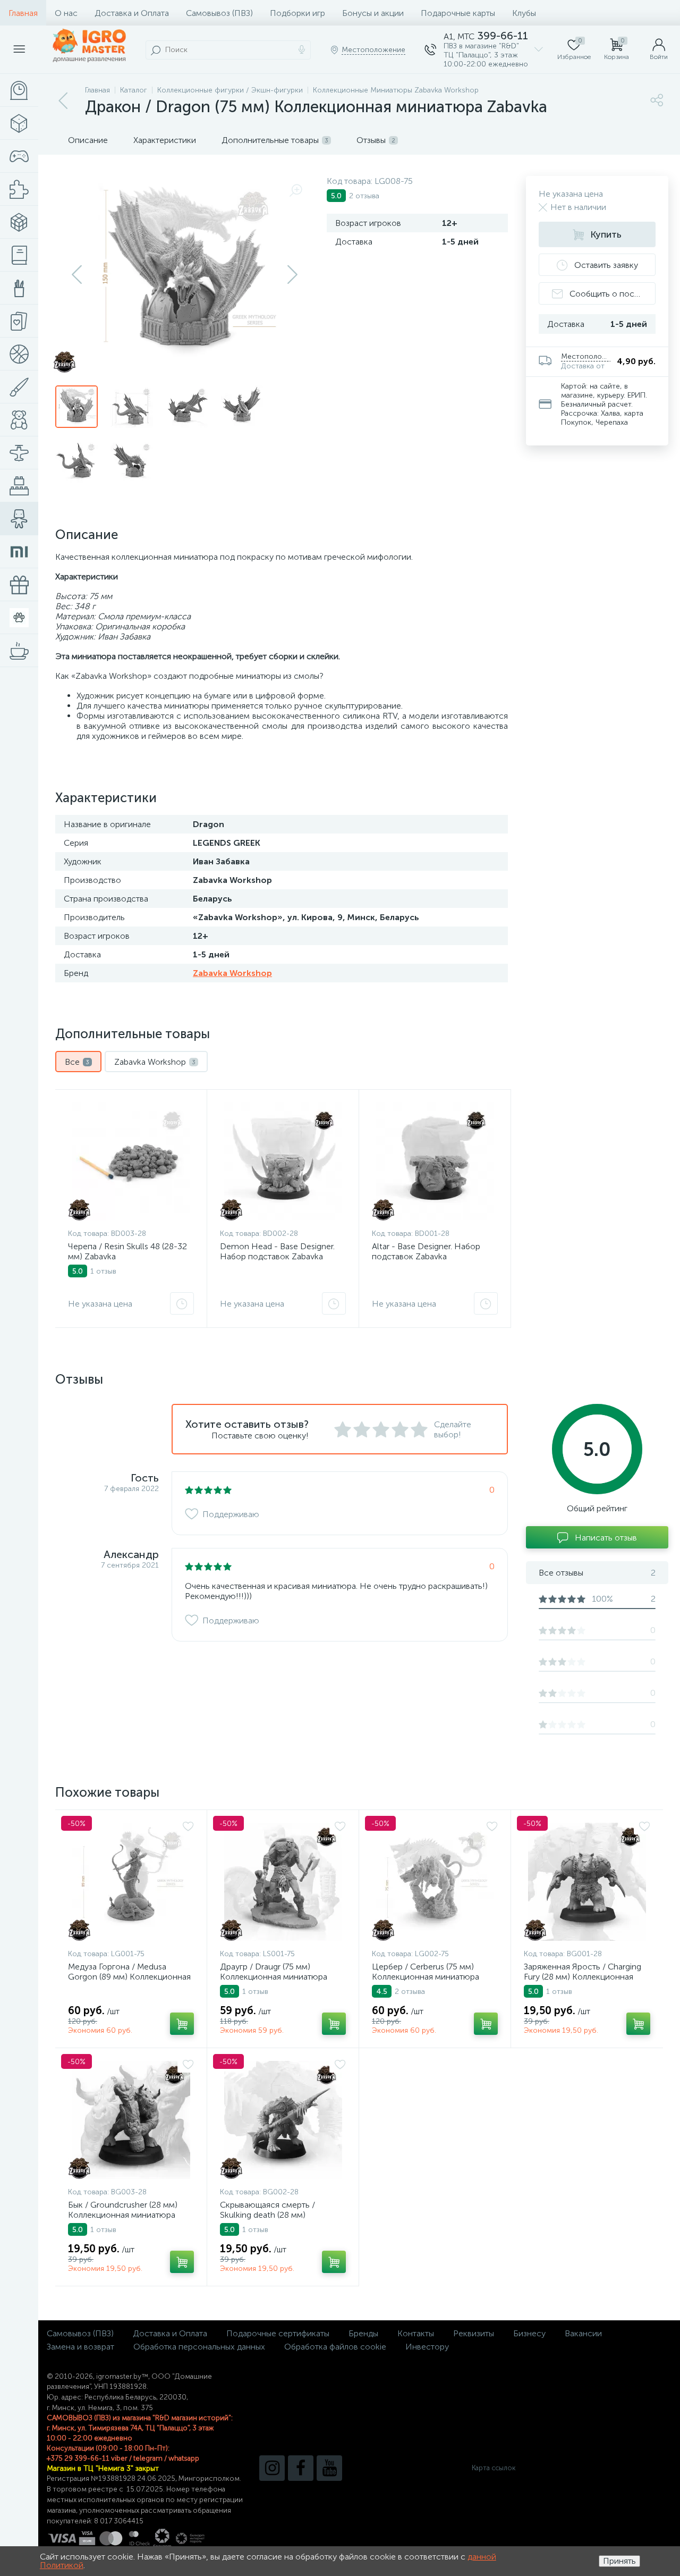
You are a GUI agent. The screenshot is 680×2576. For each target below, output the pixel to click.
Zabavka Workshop (232, 973)
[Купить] (182, 2024)
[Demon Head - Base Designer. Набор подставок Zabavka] (283, 1161)
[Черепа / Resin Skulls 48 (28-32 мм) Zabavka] (131, 1161)
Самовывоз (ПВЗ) (219, 13)
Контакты (416, 2333)
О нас (66, 13)
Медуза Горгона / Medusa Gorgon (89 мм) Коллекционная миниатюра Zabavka (129, 1977)
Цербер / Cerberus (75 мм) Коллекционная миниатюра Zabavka (426, 1977)
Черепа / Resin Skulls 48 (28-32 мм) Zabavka (127, 1251)
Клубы (524, 13)
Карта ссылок (494, 2468)
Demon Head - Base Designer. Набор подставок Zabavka (277, 1251)
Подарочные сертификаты (278, 2333)
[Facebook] (301, 2468)
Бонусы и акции (373, 13)
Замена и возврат (80, 2347)
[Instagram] (272, 2468)
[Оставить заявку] (182, 1303)
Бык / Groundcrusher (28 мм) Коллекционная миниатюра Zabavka (123, 2215)
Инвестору (427, 2347)
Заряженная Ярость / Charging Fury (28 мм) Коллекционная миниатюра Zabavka (583, 1977)
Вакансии (583, 2333)
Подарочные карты (458, 13)
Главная (23, 13)
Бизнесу (529, 2333)
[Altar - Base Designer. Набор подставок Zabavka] (435, 1161)
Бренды (363, 2333)
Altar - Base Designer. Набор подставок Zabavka (426, 1251)
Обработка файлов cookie (335, 2347)
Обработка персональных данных (199, 2347)
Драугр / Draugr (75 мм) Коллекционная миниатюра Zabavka (274, 1977)
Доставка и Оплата (132, 13)
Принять (619, 2561)
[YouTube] (329, 2468)
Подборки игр (297, 13)
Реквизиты (474, 2333)
